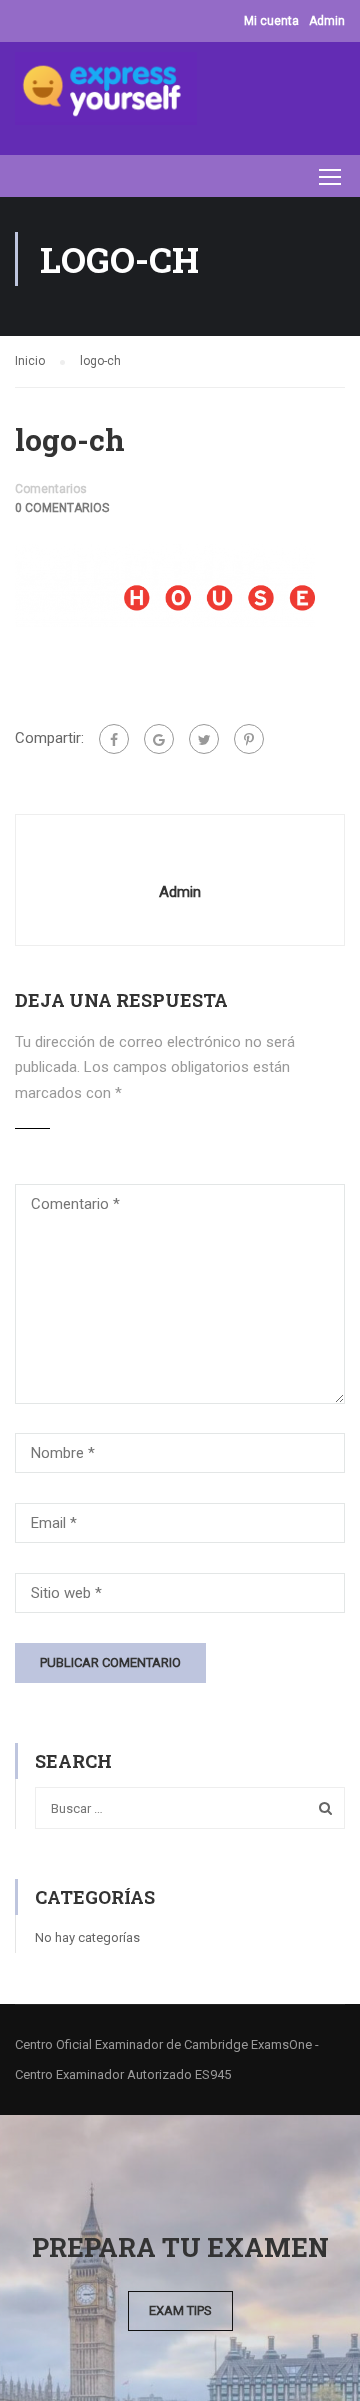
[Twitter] (204, 739)
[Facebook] (114, 739)
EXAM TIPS (180, 2310)
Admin (327, 21)
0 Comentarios (62, 508)
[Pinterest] (249, 739)
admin (180, 892)
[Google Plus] (159, 739)
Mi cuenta (271, 21)
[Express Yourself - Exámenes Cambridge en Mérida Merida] (106, 93)
